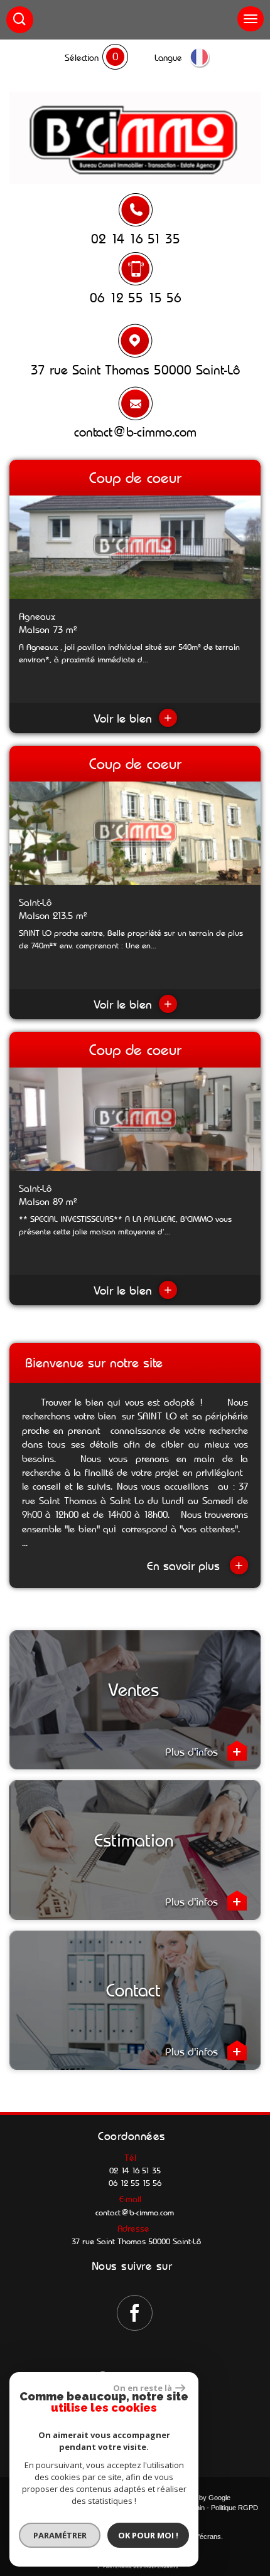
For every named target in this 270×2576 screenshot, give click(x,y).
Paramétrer (60, 2535)
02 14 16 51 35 (136, 239)
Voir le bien (133, 718)
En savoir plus (195, 1565)
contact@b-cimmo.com (135, 432)
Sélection (82, 58)
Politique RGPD (235, 2508)
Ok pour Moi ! (148, 2535)
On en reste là (143, 2388)
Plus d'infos (193, 1752)
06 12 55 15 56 (136, 298)
